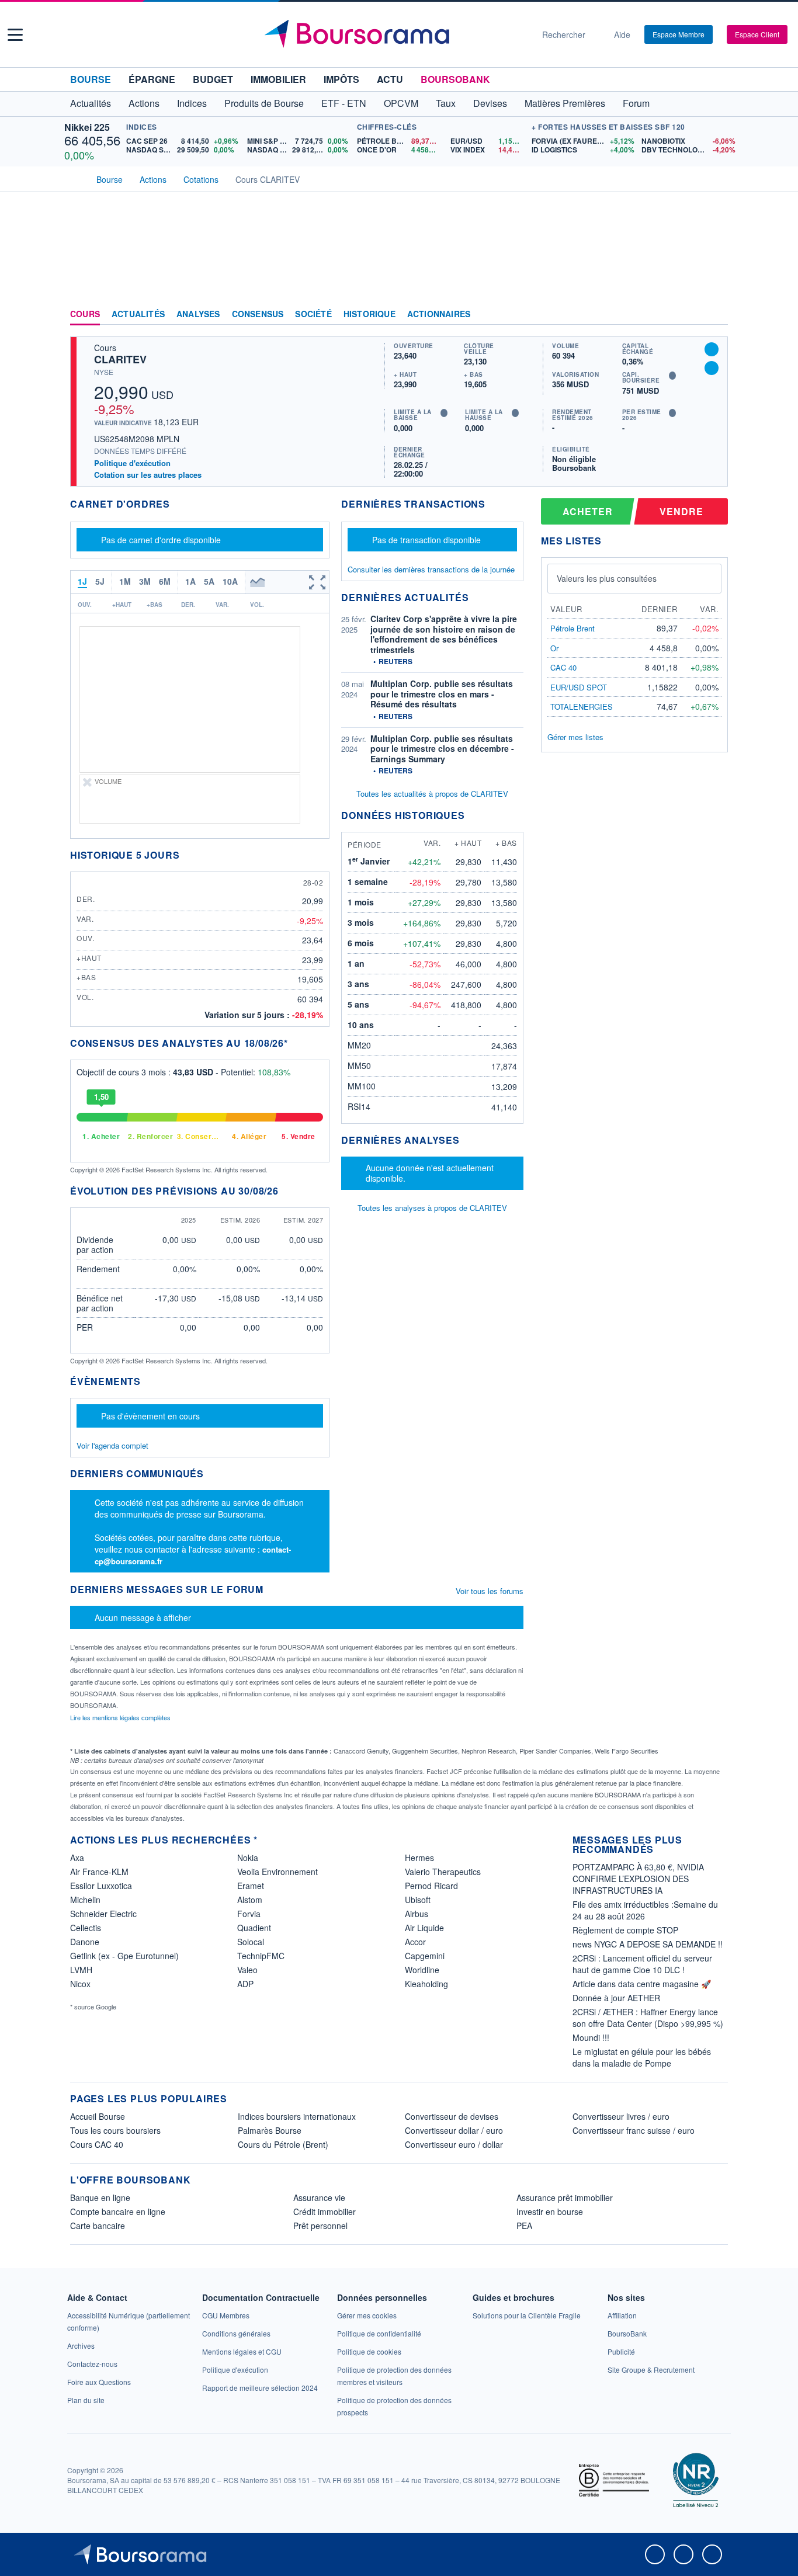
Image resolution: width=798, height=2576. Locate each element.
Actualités (138, 314)
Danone (85, 1942)
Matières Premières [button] (565, 103)
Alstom (250, 1900)
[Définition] (444, 413)
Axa (77, 1858)
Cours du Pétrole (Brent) (283, 2144)
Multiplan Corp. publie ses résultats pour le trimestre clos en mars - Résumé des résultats (442, 694)
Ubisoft (418, 1900)
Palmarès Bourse (270, 2130)
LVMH (81, 1970)
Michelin (85, 1900)
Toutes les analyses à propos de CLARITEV (432, 1208)
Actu (390, 79)
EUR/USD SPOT (579, 687)
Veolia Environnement (277, 1872)
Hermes (419, 1858)
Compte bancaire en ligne (118, 2212)
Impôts (341, 79)
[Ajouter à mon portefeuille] (712, 349)
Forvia (249, 1914)
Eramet (251, 1886)
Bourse (91, 79)
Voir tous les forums (490, 1591)
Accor (415, 1942)
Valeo (247, 1970)
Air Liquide (424, 1928)
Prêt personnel (320, 2226)
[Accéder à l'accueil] (75, 178)
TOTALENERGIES (582, 707)
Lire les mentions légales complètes (121, 1717)
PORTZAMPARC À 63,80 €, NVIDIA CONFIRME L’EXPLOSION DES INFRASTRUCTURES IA (638, 1879)
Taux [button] (446, 103)
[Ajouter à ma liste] (712, 368)
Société (313, 314)
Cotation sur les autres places (148, 475)
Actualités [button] (91, 103)
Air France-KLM (99, 1872)
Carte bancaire (98, 2226)
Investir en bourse (550, 2212)
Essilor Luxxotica (101, 1886)
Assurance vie (319, 2197)
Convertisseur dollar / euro (454, 2130)
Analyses (198, 314)
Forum (636, 103)
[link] (81, 2346)
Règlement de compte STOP (625, 1930)
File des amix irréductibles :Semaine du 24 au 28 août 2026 (645, 1910)
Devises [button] (490, 103)
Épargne (152, 79)
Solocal (251, 1942)
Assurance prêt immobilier (565, 2197)
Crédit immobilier (325, 2212)
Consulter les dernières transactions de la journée (431, 570)
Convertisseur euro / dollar (454, 2144)
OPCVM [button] (401, 103)
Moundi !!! (591, 2037)
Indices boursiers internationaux (297, 2116)
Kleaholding (426, 1984)
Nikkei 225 (87, 127)
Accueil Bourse (98, 2116)
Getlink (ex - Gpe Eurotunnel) (124, 1956)
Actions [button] (144, 103)
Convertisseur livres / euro (621, 2116)
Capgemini (425, 1956)
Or (554, 648)
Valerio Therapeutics (443, 1872)
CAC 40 (563, 667)
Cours (85, 314)
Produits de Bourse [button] (264, 103)
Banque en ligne (100, 2197)
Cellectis (86, 1928)
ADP (245, 1984)
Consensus (258, 314)
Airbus (417, 1914)
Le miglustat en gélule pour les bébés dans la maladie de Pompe (642, 2057)
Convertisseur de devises (452, 2116)
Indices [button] (192, 103)
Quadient (254, 1928)
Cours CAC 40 (97, 2144)
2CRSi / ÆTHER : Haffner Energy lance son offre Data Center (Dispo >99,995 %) (648, 2018)
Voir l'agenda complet (112, 1445)
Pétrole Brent (573, 628)
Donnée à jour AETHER (616, 1998)
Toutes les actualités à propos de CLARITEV (432, 794)
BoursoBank (455, 79)
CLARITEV (120, 359)
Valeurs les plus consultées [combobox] (607, 578)
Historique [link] (369, 314)
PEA (524, 2226)
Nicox (80, 1984)
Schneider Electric (103, 1914)
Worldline (422, 1970)
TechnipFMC (261, 1956)
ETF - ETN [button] (344, 103)
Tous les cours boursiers (115, 2130)
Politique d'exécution (132, 463)
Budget (213, 79)
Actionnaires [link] (439, 314)
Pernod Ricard (431, 1886)
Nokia (248, 1858)
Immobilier (278, 79)
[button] (15, 35)
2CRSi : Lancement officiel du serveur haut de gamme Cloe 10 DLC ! (642, 1964)
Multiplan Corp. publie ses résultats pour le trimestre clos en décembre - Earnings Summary (442, 749)
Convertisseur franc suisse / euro (634, 2130)
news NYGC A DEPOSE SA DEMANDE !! (648, 1944)
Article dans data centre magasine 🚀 (642, 1984)
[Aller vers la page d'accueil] (394, 34)
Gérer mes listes (575, 737)
